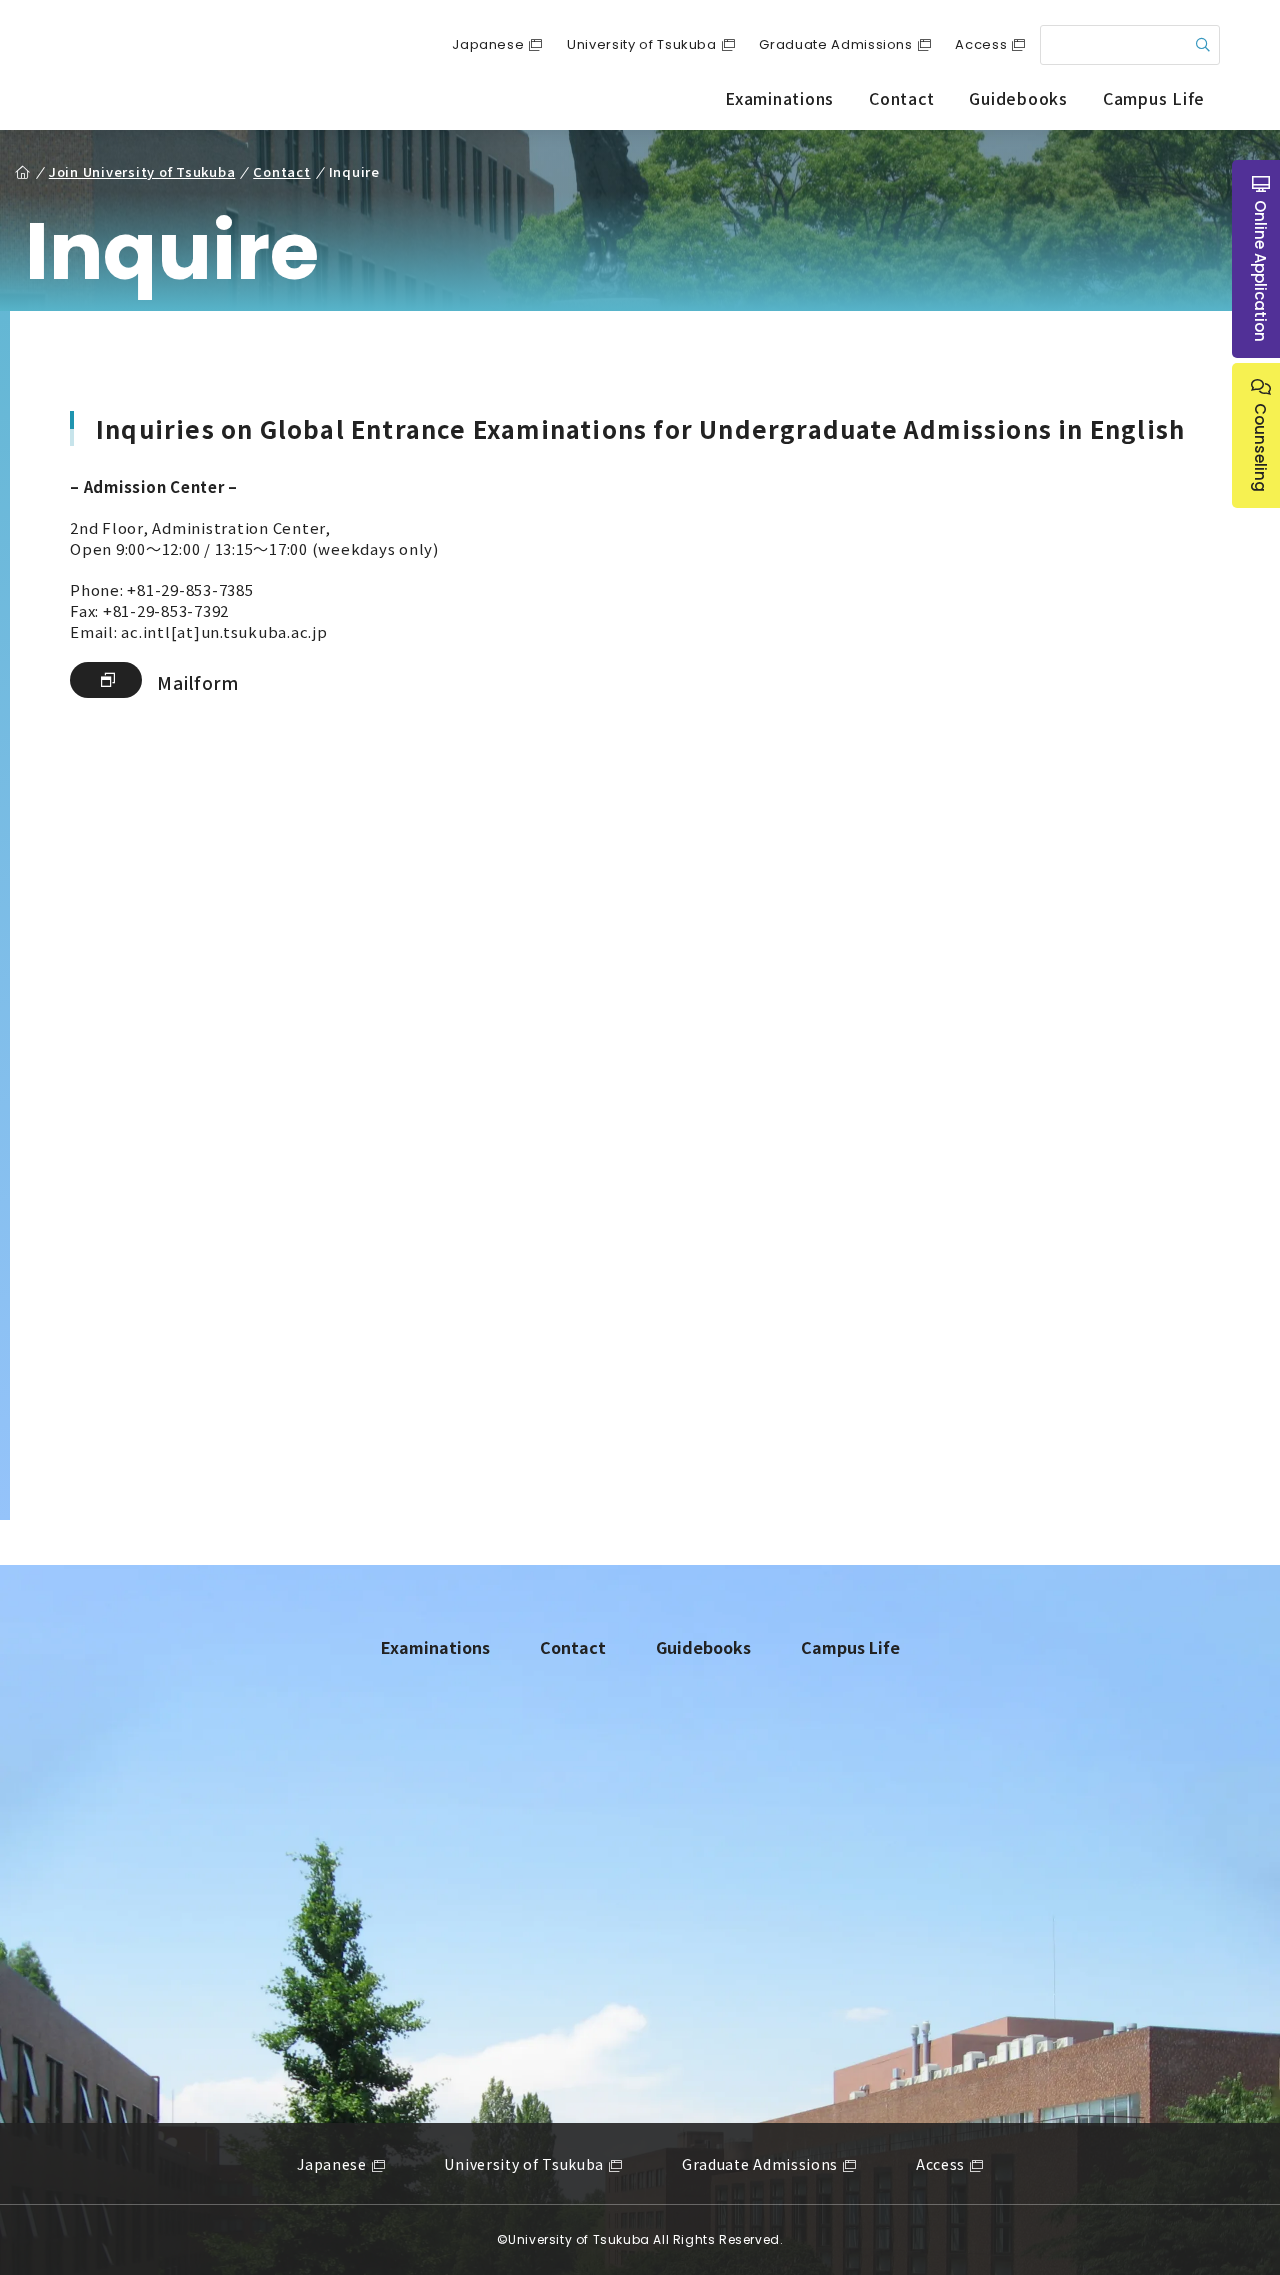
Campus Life (1154, 98)
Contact (901, 98)
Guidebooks (1018, 98)
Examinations (779, 98)
